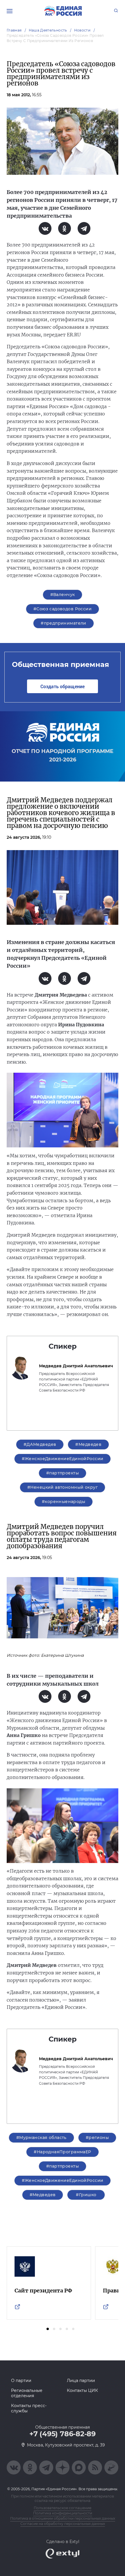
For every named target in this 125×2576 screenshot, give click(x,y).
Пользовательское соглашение (63, 2508)
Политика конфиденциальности (63, 2513)
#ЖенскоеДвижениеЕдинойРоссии (63, 1459)
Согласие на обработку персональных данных (63, 2524)
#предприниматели (64, 623)
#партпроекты (63, 1473)
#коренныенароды (64, 1502)
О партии (21, 2381)
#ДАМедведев (40, 1444)
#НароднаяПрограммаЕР (62, 2152)
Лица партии (81, 2381)
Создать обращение (63, 686)
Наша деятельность (48, 30)
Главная (14, 30)
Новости (82, 30)
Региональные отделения (27, 2393)
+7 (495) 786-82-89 (63, 2434)
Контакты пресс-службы (29, 2408)
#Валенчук (63, 595)
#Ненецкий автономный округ (63, 1487)
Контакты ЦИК (82, 2390)
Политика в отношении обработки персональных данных (63, 2518)
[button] (48, 2329)
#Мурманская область (41, 2138)
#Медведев (88, 1444)
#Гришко (86, 2195)
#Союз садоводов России (63, 609)
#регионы (97, 2138)
